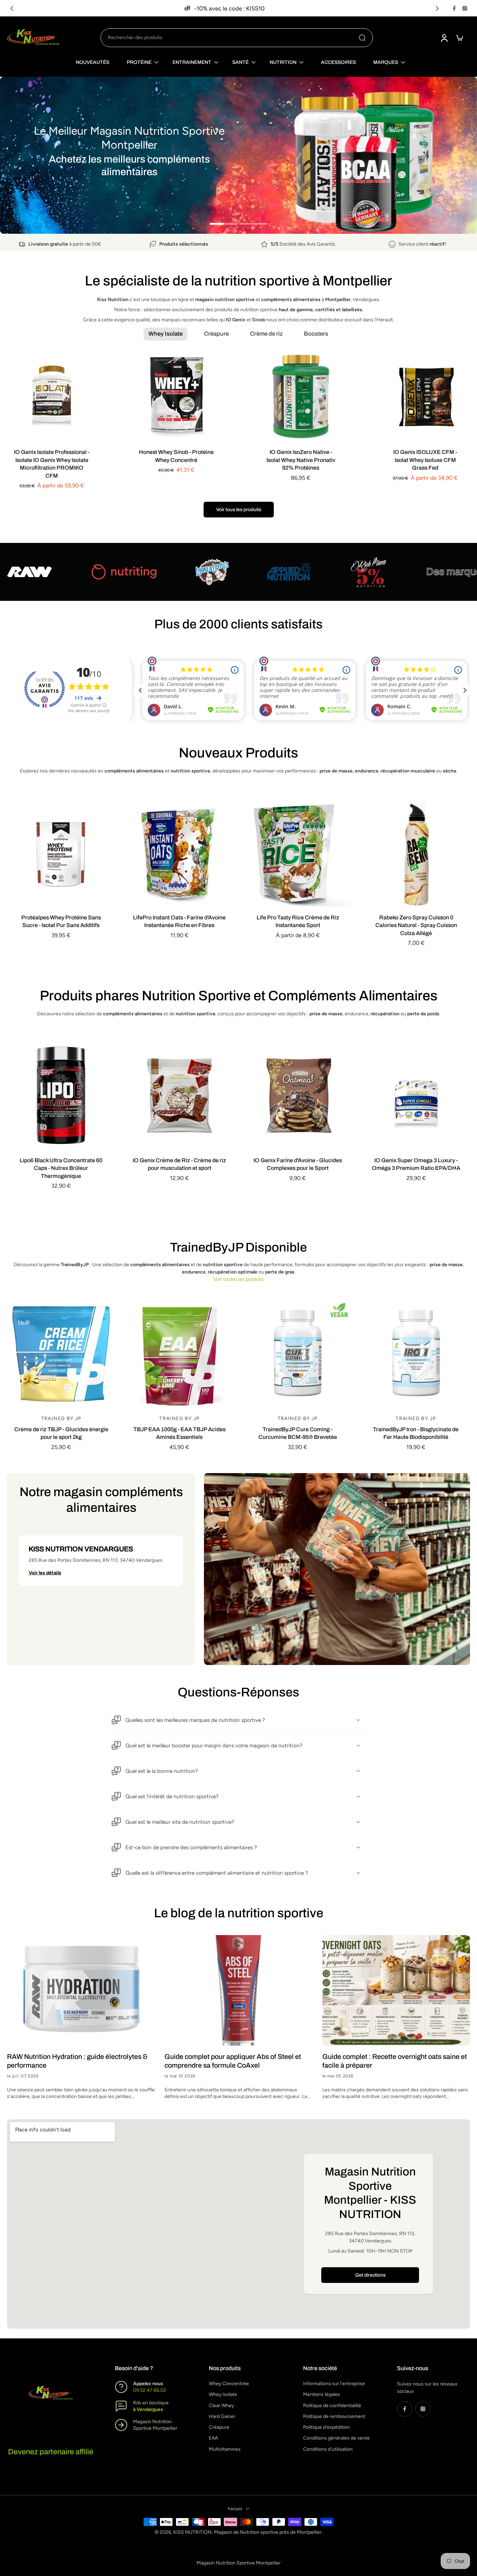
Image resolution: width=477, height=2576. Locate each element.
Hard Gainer (222, 2416)
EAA (213, 2438)
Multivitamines (225, 2449)
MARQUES (386, 62)
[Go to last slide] (12, 8)
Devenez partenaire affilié (51, 2452)
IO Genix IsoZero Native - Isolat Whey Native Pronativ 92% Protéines (301, 460)
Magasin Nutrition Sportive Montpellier (239, 2563)
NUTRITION (283, 62)
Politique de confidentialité (332, 2406)
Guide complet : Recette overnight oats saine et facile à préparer (395, 2061)
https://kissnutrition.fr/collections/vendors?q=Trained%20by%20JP (74, 80)
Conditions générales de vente (336, 2438)
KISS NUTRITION (192, 2533)
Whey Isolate (223, 2395)
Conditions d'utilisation (328, 2449)
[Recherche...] (362, 38)
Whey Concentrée (229, 2384)
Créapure (219, 2427)
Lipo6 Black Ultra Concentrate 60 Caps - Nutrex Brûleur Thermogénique (61, 1168)
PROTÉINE (139, 62)
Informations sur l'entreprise (334, 2384)
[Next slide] (437, 8)
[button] (101, 1560)
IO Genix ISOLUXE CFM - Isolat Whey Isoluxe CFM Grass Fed (425, 460)
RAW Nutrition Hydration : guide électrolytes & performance (77, 2061)
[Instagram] (465, 8)
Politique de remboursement (334, 2416)
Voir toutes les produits (239, 1279)
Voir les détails (45, 1573)
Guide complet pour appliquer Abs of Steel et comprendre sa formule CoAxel (233, 2061)
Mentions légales (322, 2395)
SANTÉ (240, 62)
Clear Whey (221, 2406)
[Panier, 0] (460, 38)
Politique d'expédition (326, 2427)
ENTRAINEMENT (192, 62)
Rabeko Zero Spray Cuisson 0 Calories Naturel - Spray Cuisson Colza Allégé (416, 925)
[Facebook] (454, 8)
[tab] (224, 223)
